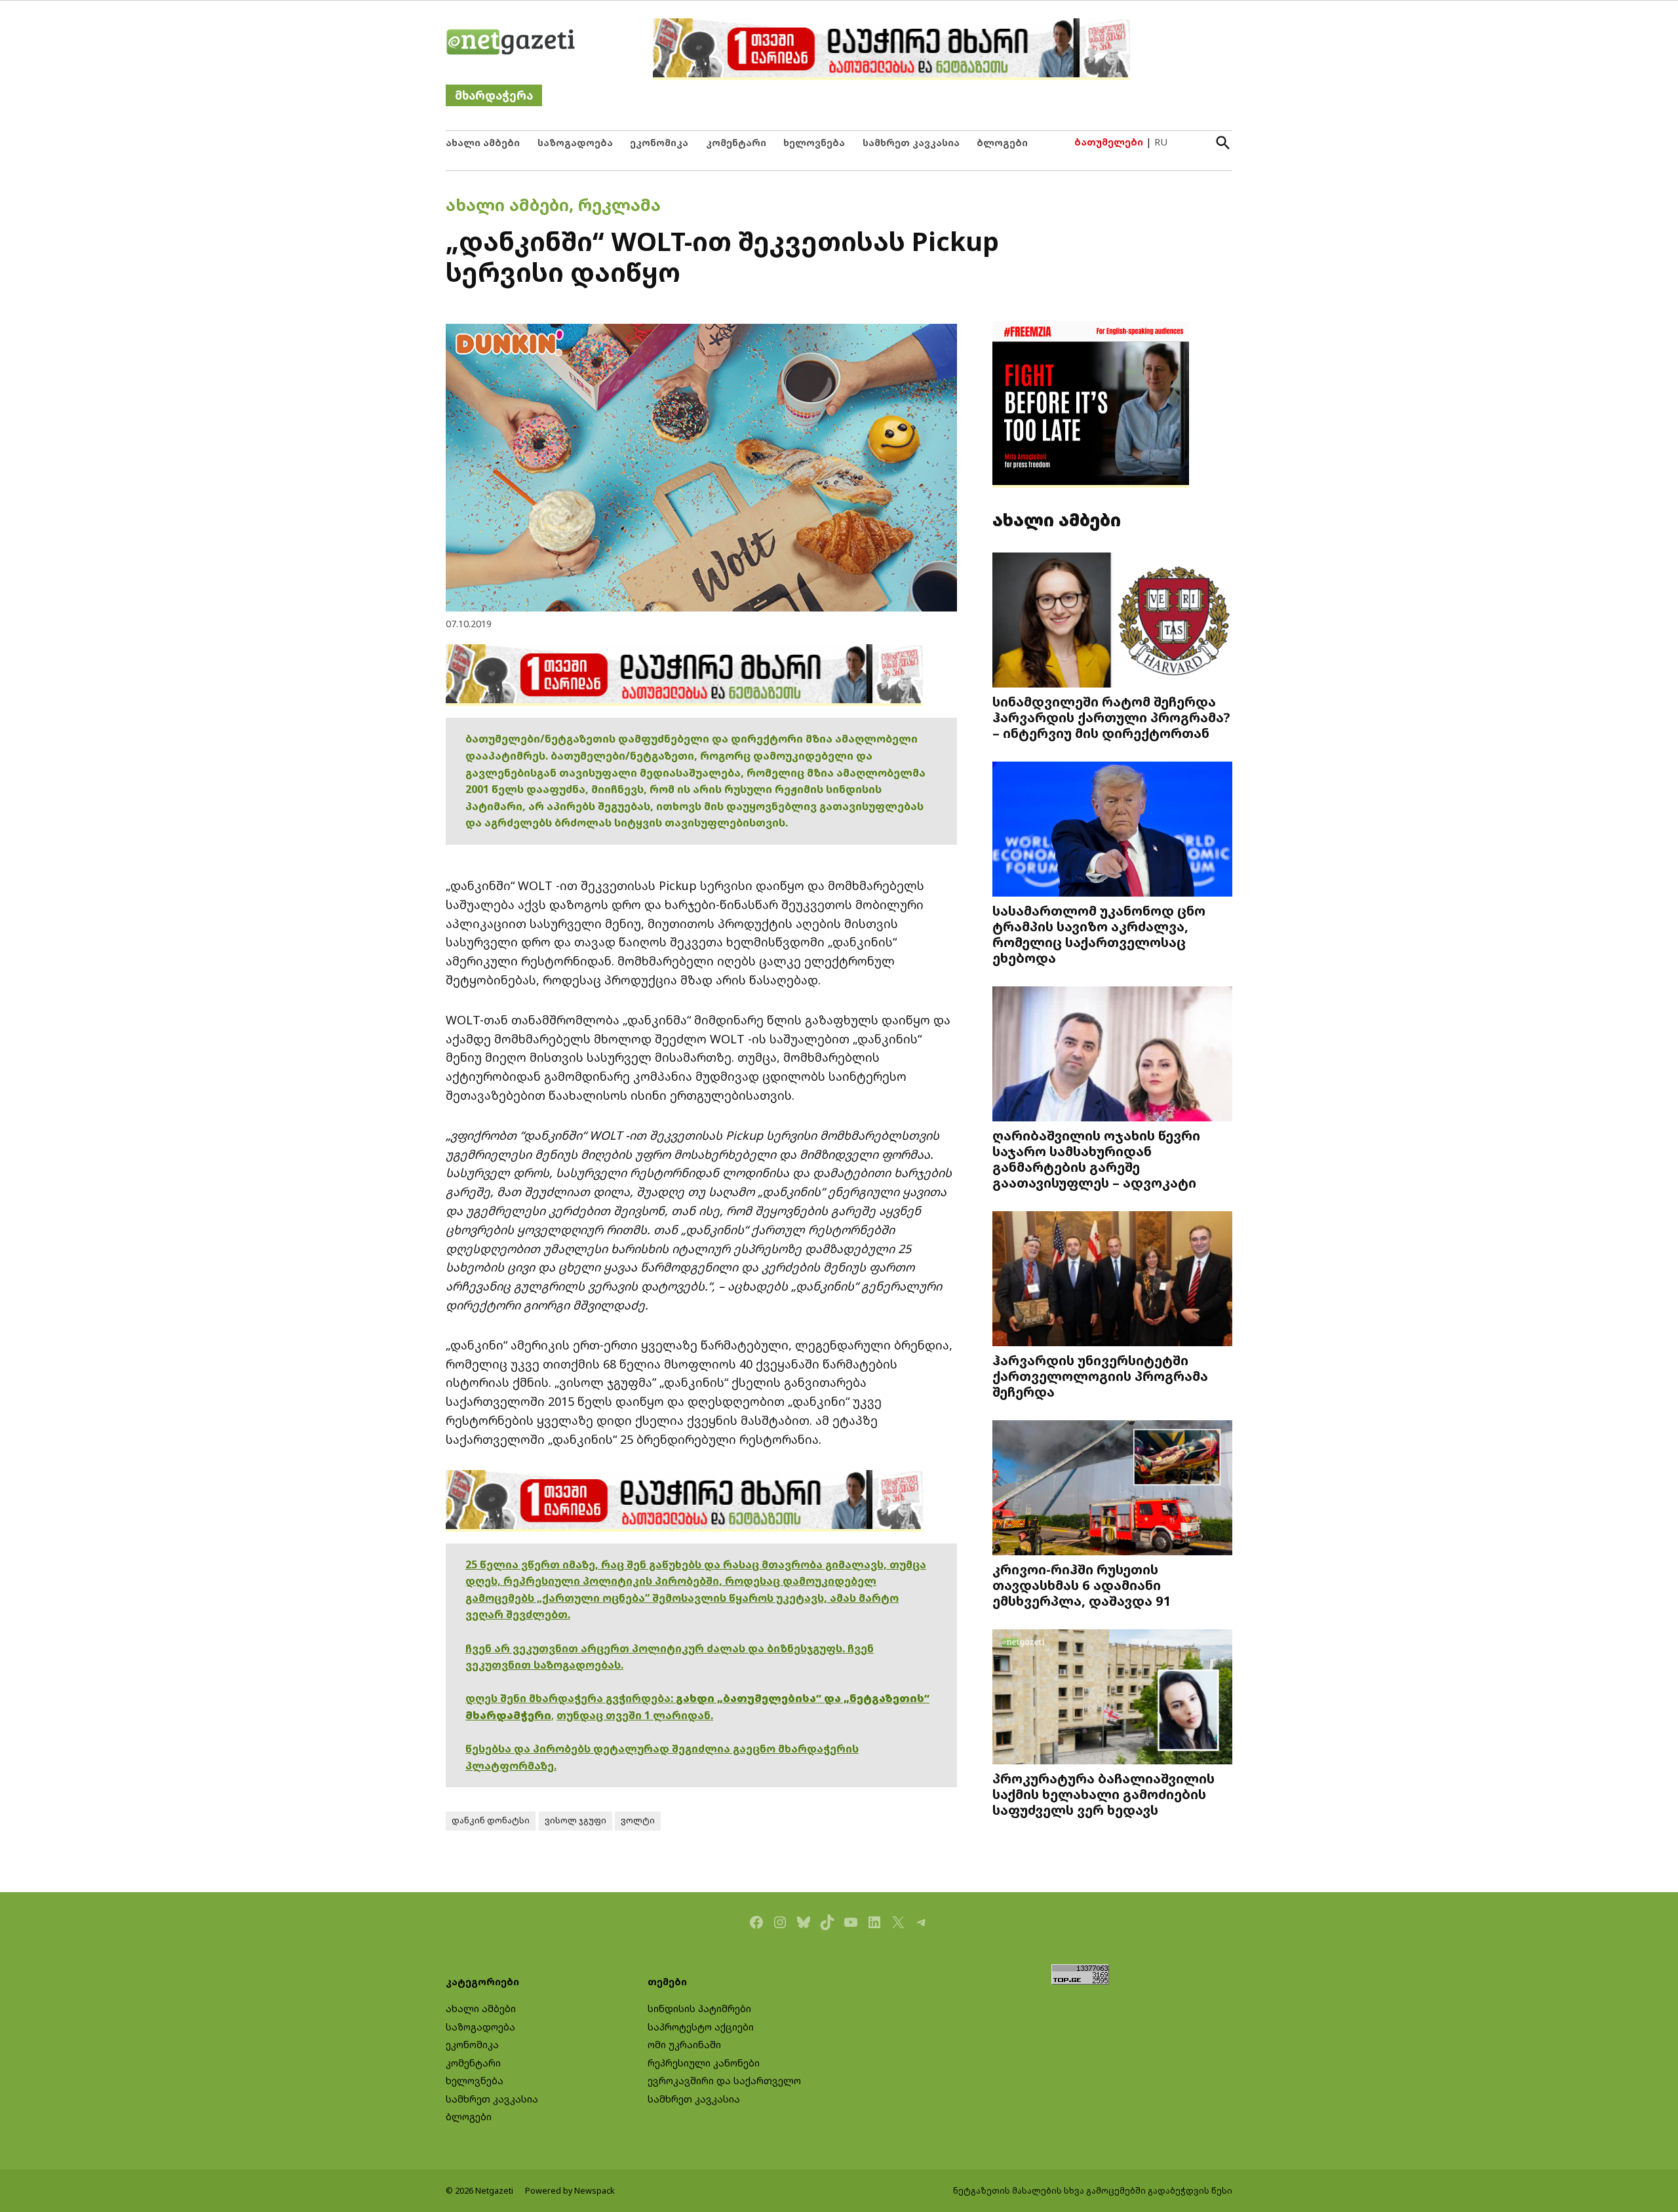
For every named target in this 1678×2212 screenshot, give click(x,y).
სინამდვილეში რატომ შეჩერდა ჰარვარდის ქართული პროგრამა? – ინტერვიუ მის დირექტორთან (1111, 717)
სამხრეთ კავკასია (911, 143)
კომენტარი (736, 143)
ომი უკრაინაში (684, 2045)
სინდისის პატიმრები (699, 2008)
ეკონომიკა (659, 143)
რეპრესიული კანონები (704, 2063)
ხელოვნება (814, 143)
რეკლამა (619, 204)
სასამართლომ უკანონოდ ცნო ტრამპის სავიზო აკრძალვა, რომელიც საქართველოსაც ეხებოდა (1099, 934)
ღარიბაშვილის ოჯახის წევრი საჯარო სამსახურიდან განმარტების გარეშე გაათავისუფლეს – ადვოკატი (1096, 1159)
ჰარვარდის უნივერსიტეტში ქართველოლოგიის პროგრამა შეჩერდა (1100, 1376)
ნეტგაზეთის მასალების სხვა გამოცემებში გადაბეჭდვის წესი (1093, 2191)
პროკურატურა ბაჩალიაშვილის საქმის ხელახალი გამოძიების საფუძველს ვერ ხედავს (1103, 1794)
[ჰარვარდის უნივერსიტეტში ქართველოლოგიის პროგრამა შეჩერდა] (1112, 1280)
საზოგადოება (575, 143)
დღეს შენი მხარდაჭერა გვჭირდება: (571, 1698)
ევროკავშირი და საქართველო (724, 2081)
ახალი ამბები (483, 143)
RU (1161, 142)
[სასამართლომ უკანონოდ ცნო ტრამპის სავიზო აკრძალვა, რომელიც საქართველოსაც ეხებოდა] (1112, 831)
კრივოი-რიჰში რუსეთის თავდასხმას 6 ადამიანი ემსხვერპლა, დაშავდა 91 (1082, 1585)
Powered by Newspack (570, 2191)
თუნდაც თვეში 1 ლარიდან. (635, 1715)
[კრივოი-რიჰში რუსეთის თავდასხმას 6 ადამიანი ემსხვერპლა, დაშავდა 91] (1112, 1489)
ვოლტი (638, 1820)
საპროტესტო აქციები (701, 2027)
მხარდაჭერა (494, 95)
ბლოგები (1002, 143)
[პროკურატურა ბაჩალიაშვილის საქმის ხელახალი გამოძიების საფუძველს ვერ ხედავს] (1112, 1698)
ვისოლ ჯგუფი (576, 1820)
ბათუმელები (1109, 142)
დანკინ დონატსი (491, 1820)
